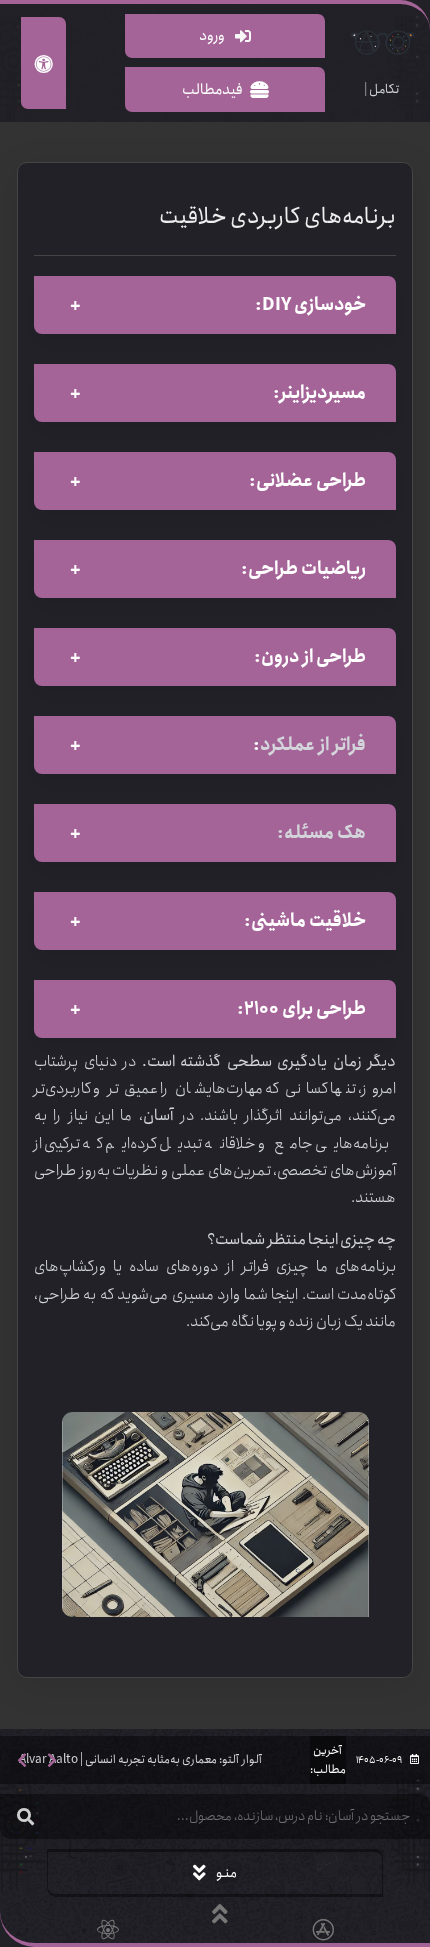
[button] (22, 1759)
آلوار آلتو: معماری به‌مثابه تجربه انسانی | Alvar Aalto (140, 1759)
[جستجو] (25, 1816)
